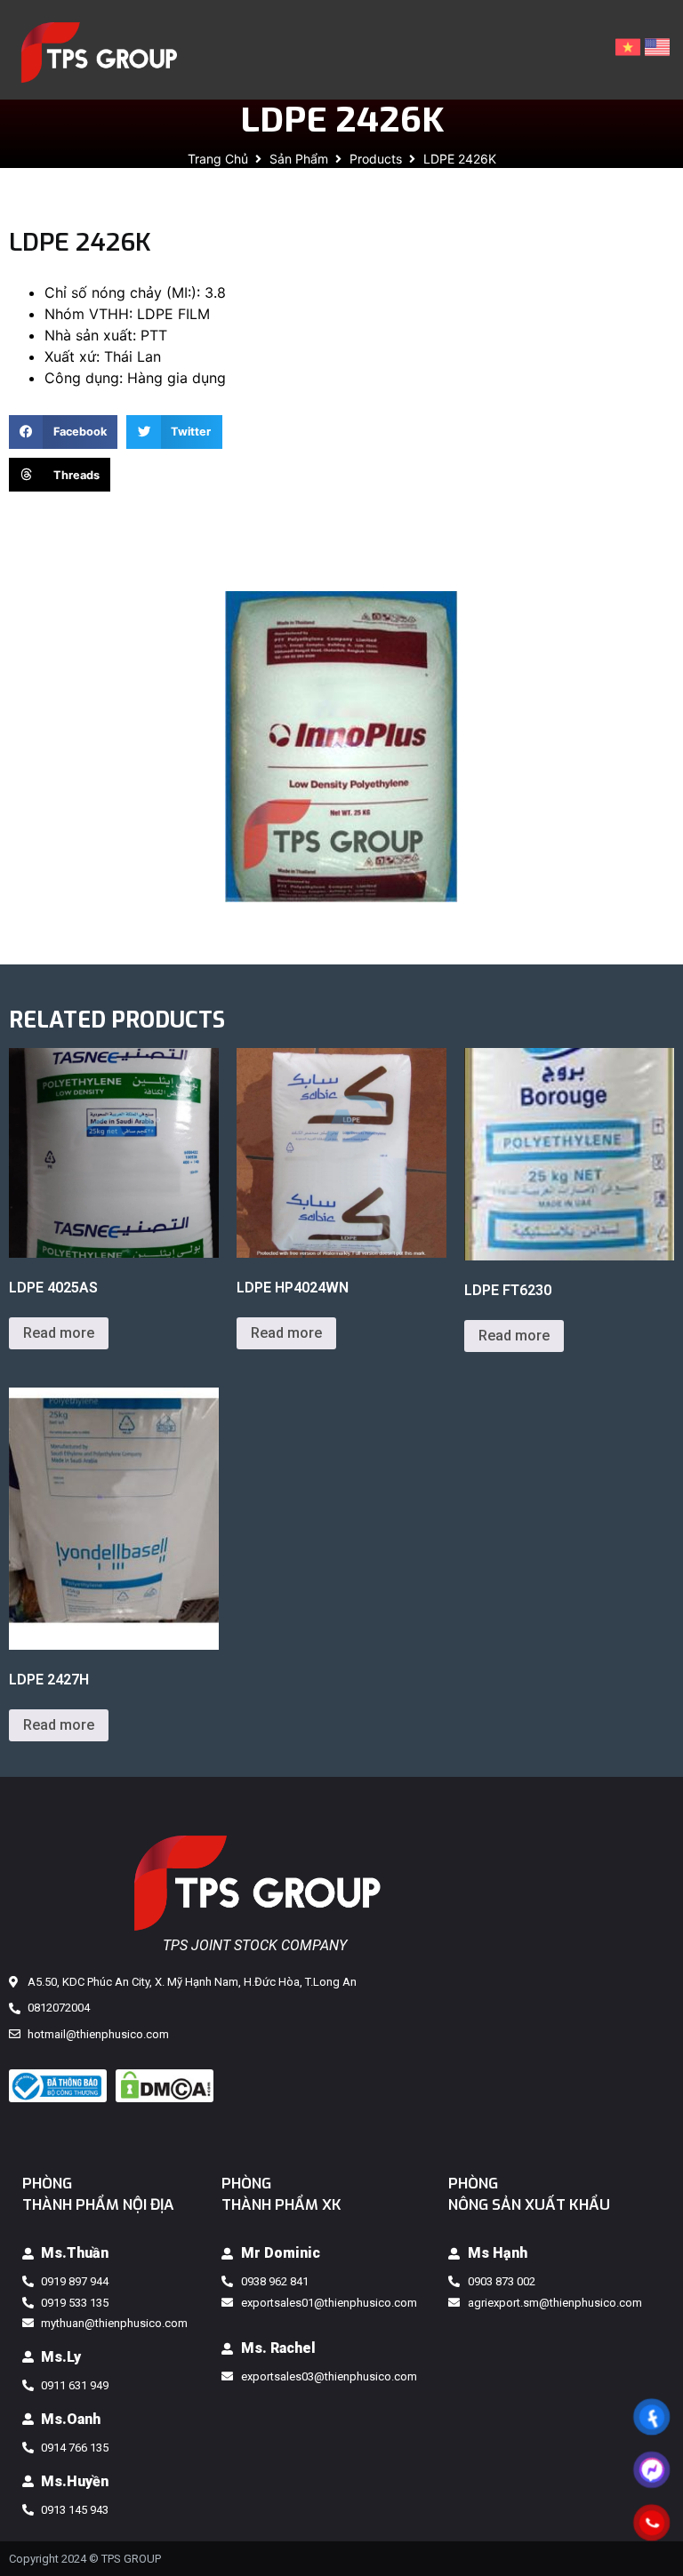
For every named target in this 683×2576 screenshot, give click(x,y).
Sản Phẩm (299, 159)
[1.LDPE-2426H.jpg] (341, 747)
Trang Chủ (218, 159)
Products (376, 159)
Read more (59, 1333)
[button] (63, 432)
